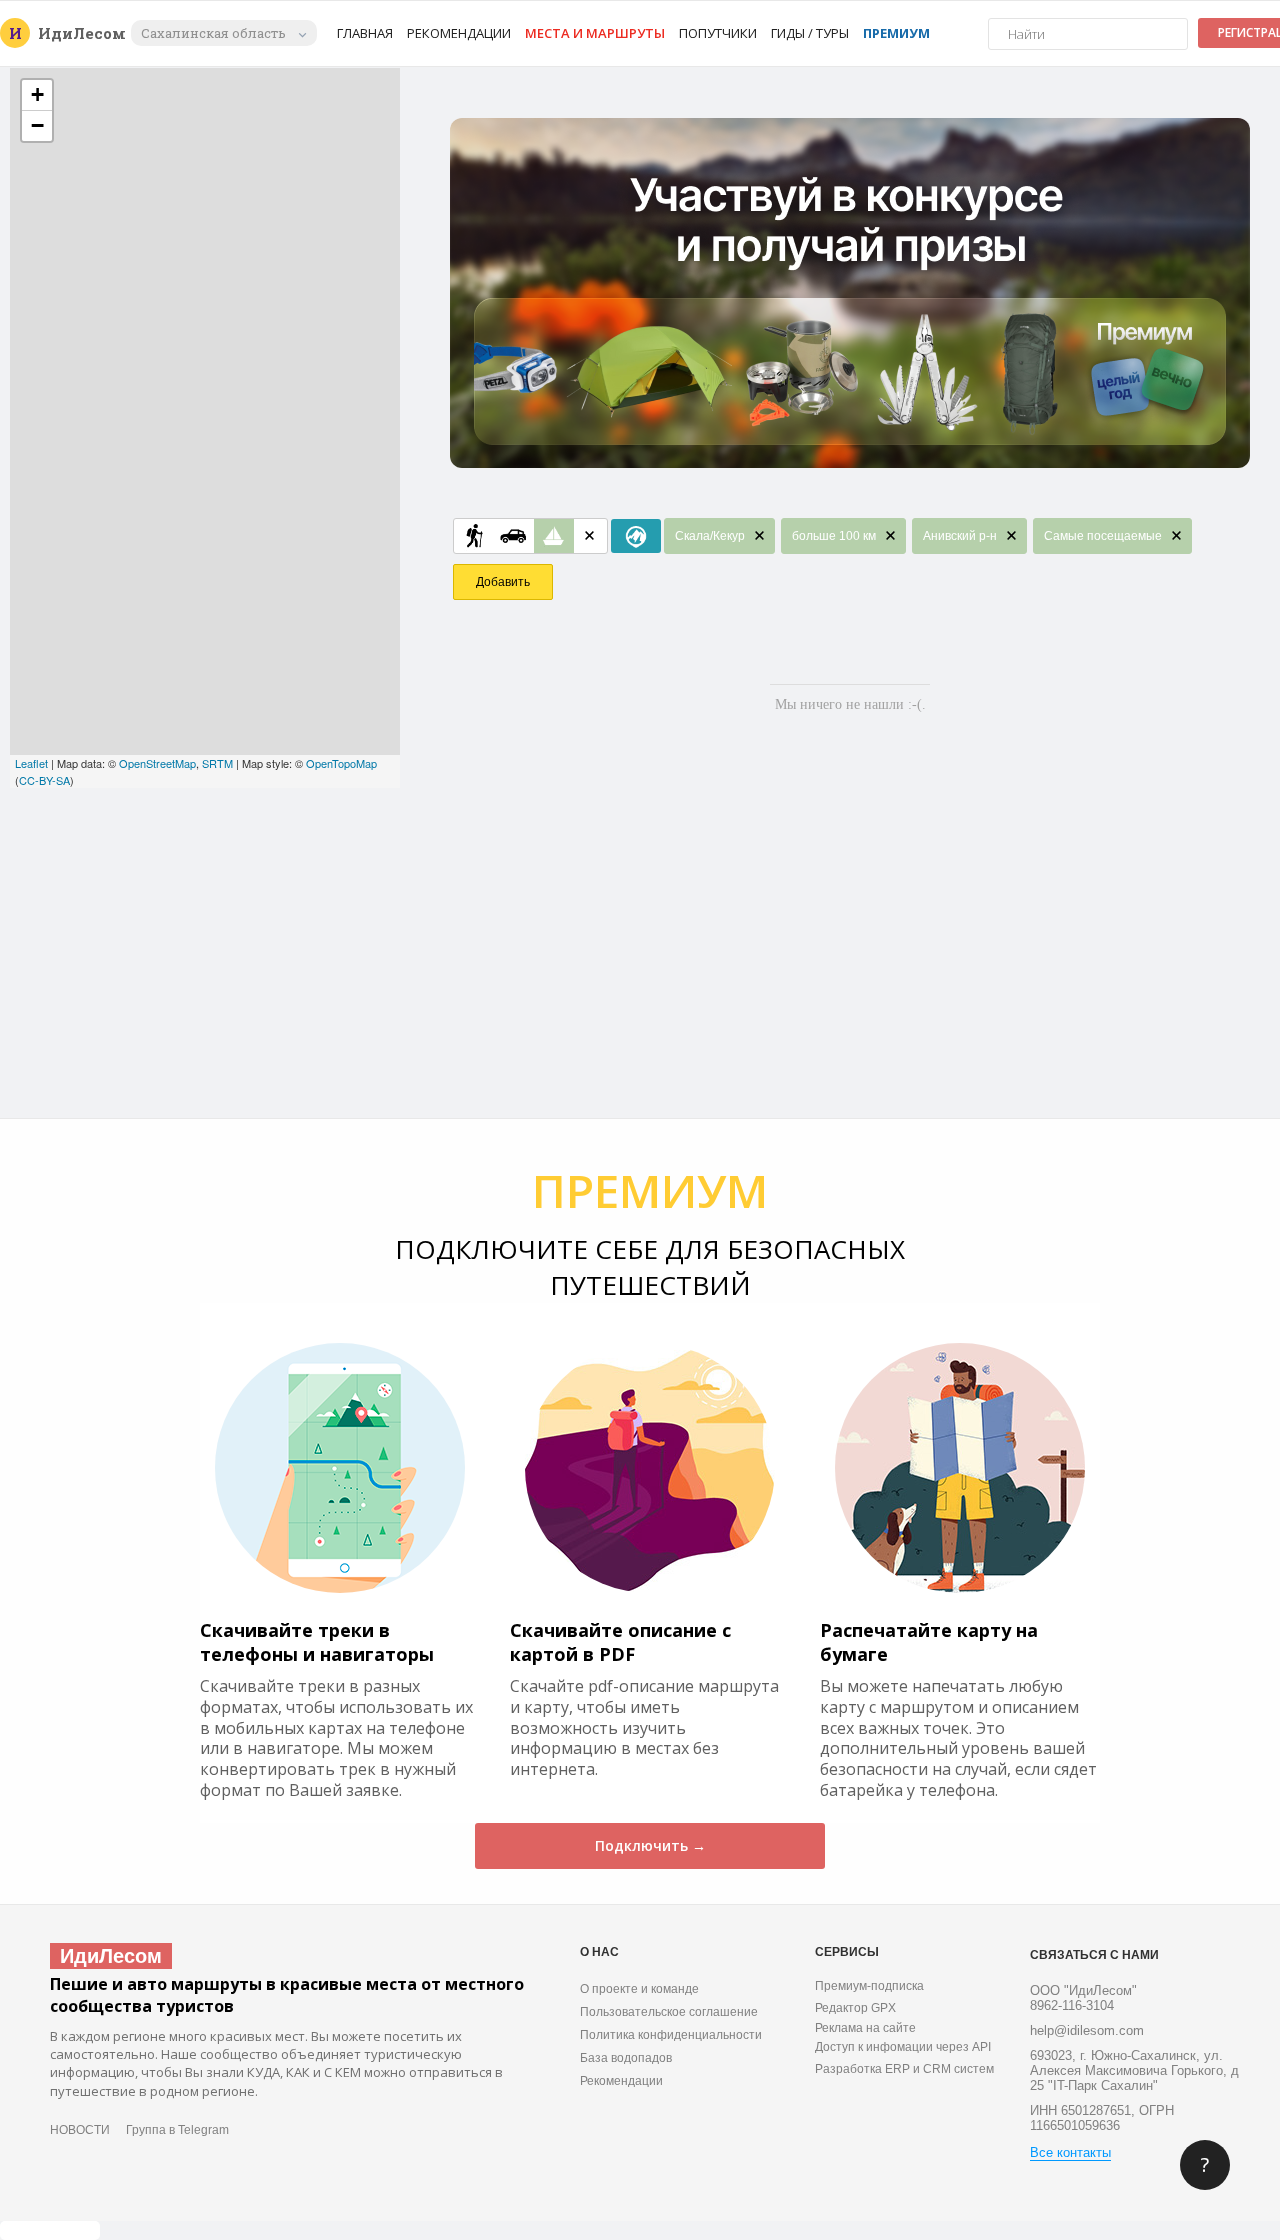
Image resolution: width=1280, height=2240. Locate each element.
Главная (365, 33)
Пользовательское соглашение (669, 2012)
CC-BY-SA (44, 780)
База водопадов (626, 2058)
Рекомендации (459, 33)
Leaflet (31, 763)
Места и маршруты (595, 33)
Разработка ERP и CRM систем (904, 2069)
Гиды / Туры (810, 33)
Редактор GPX (855, 2008)
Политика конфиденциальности (671, 2035)
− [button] (37, 125)
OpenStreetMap (157, 763)
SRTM (217, 763)
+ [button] (37, 94)
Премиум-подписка (869, 1986)
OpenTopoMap (341, 763)
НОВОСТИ (80, 2130)
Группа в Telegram (177, 2130)
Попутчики (718, 33)
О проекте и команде (639, 1989)
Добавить (503, 582)
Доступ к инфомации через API (903, 2047)
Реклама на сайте (865, 2028)
